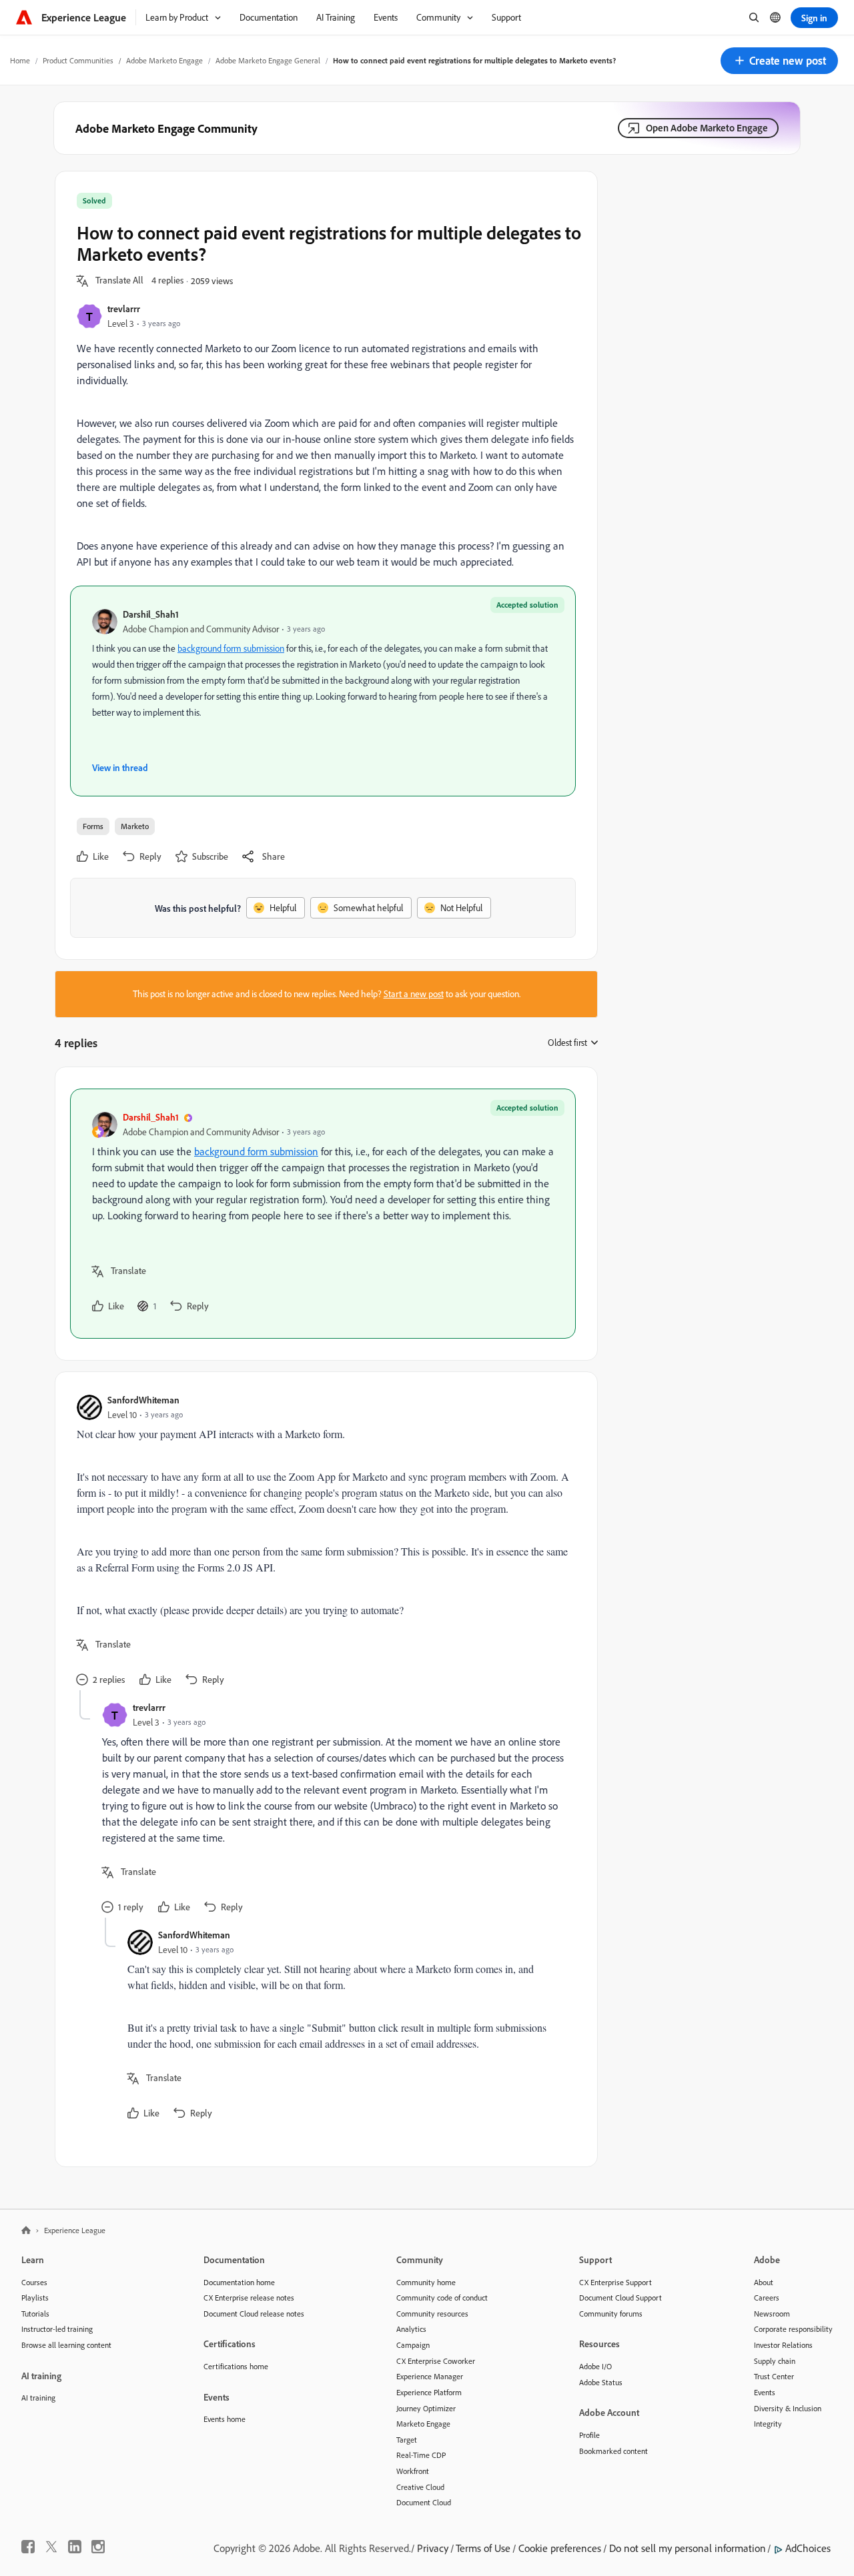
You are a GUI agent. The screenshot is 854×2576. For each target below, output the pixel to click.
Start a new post (414, 994)
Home (20, 60)
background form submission (231, 648)
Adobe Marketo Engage (164, 60)
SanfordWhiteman (143, 1400)
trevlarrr (124, 308)
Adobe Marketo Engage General (268, 60)
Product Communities (78, 60)
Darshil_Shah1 (151, 614)
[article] (323, 1214)
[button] (779, 61)
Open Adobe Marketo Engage (707, 128)
